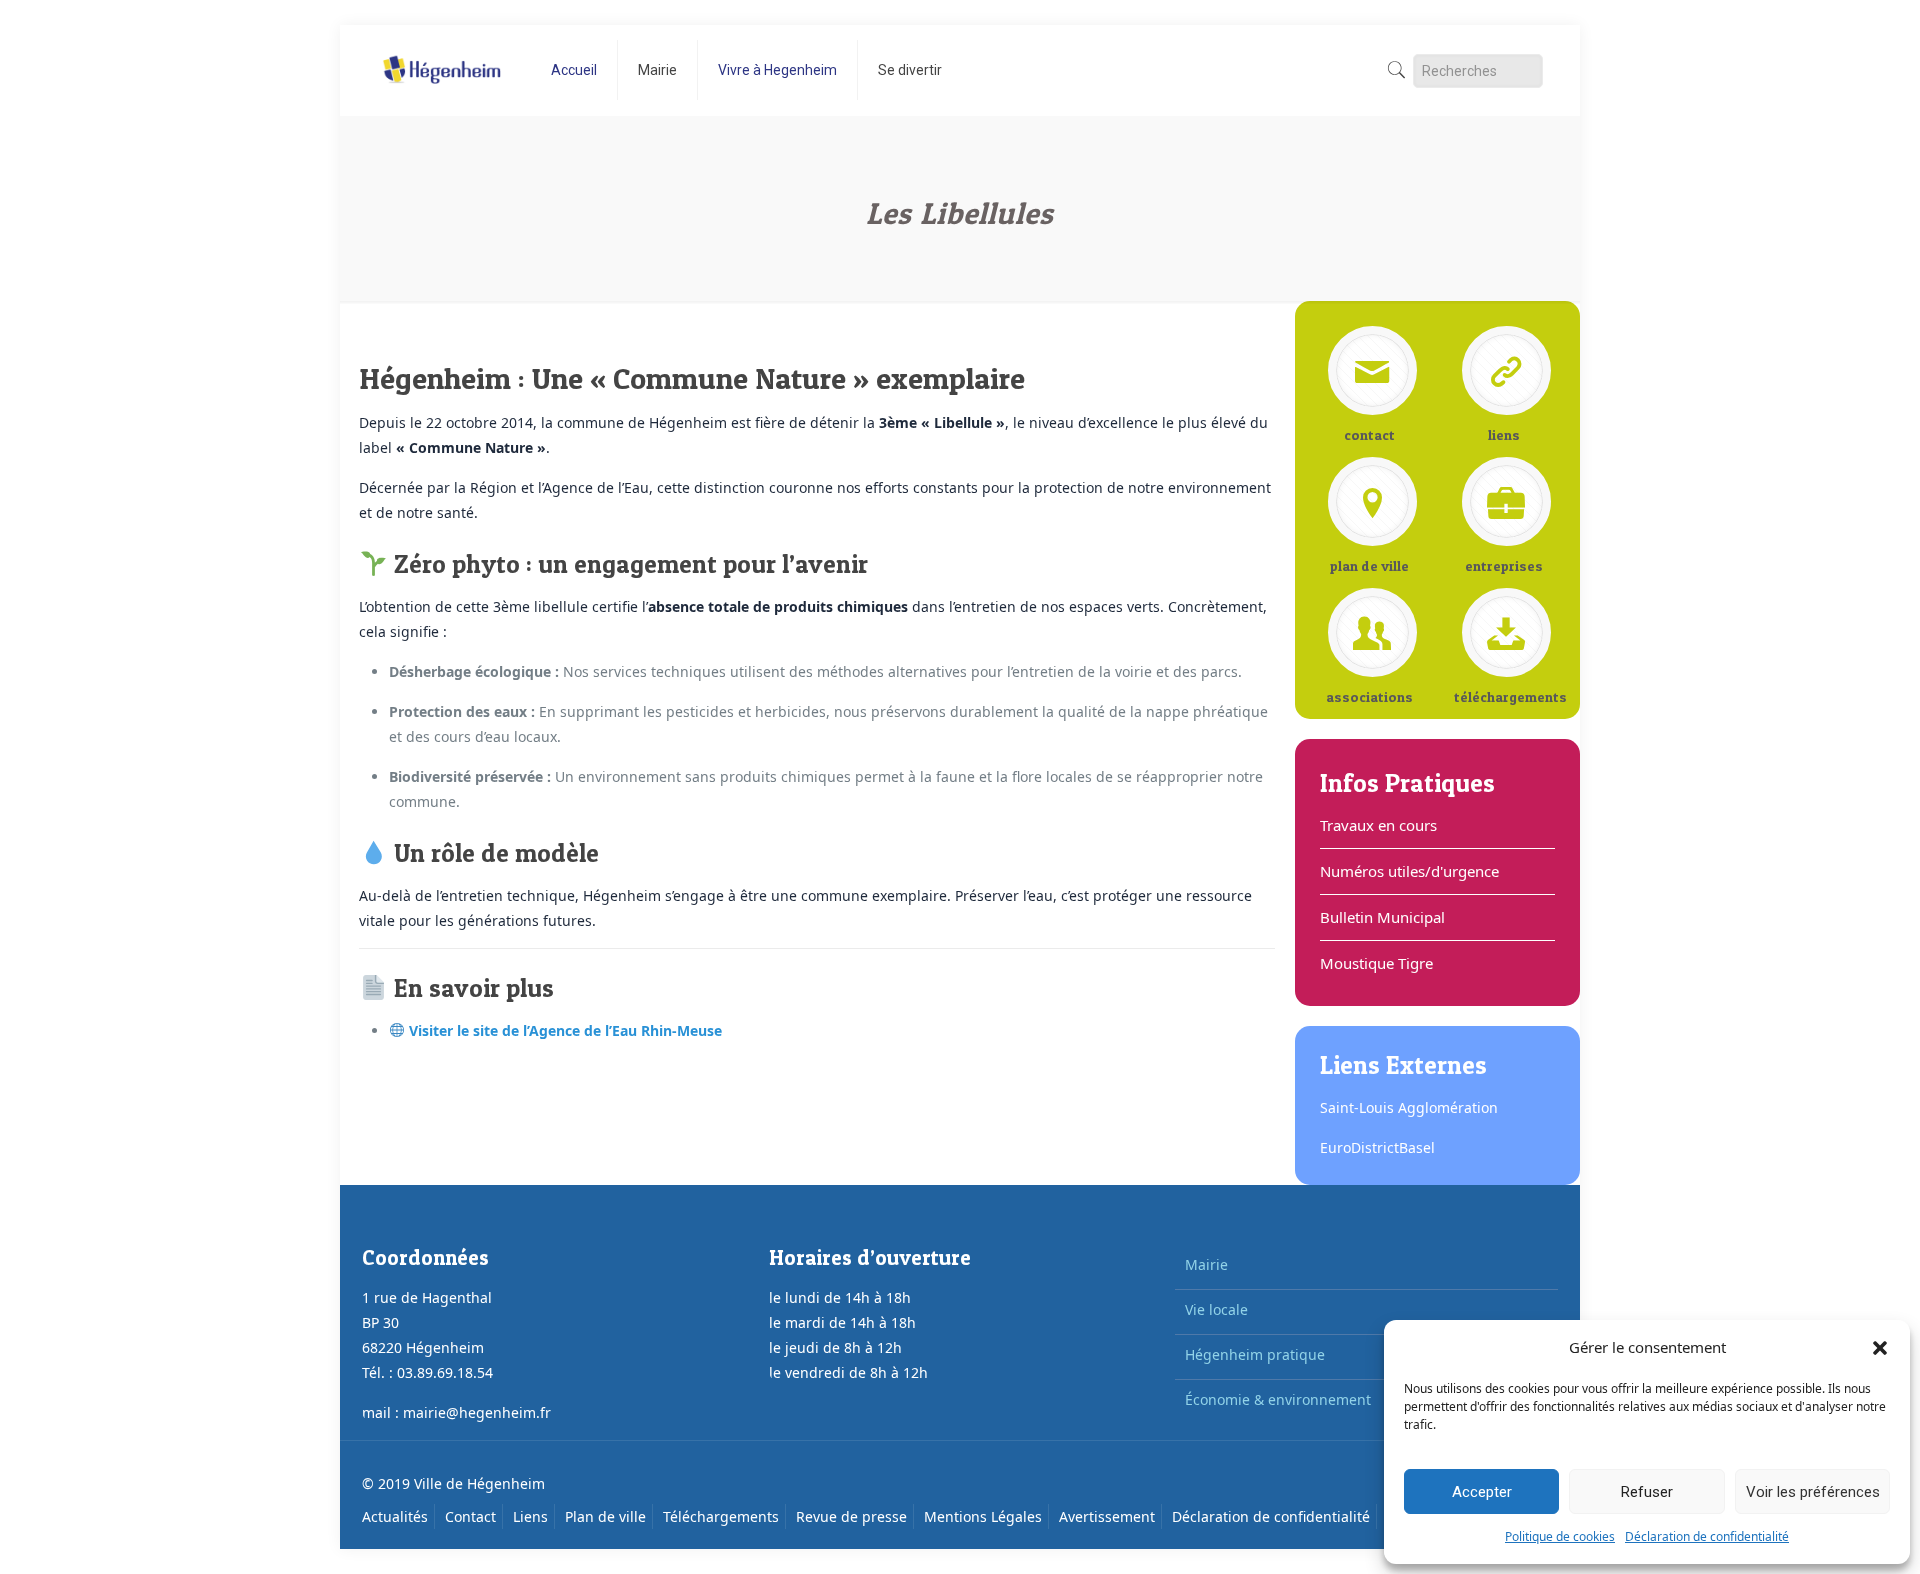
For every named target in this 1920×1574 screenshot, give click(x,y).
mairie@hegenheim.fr (477, 1412)
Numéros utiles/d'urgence (1409, 871)
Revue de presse (851, 1516)
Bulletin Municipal (1382, 917)
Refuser (1647, 1492)
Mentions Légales (983, 1516)
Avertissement (1107, 1516)
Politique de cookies (1560, 1536)
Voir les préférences (1813, 1492)
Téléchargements (721, 1516)
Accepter (1482, 1492)
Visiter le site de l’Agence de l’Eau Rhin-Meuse (565, 1030)
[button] (1880, 1348)
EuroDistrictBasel (1377, 1147)
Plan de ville (605, 1516)
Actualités (395, 1516)
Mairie (1206, 1264)
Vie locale (1216, 1309)
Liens (530, 1516)
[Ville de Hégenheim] (441, 55)
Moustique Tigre (1376, 963)
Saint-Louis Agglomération (1409, 1107)
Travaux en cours (1378, 825)
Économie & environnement (1278, 1399)
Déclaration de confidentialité (1707, 1536)
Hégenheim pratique (1255, 1354)
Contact (470, 1516)
